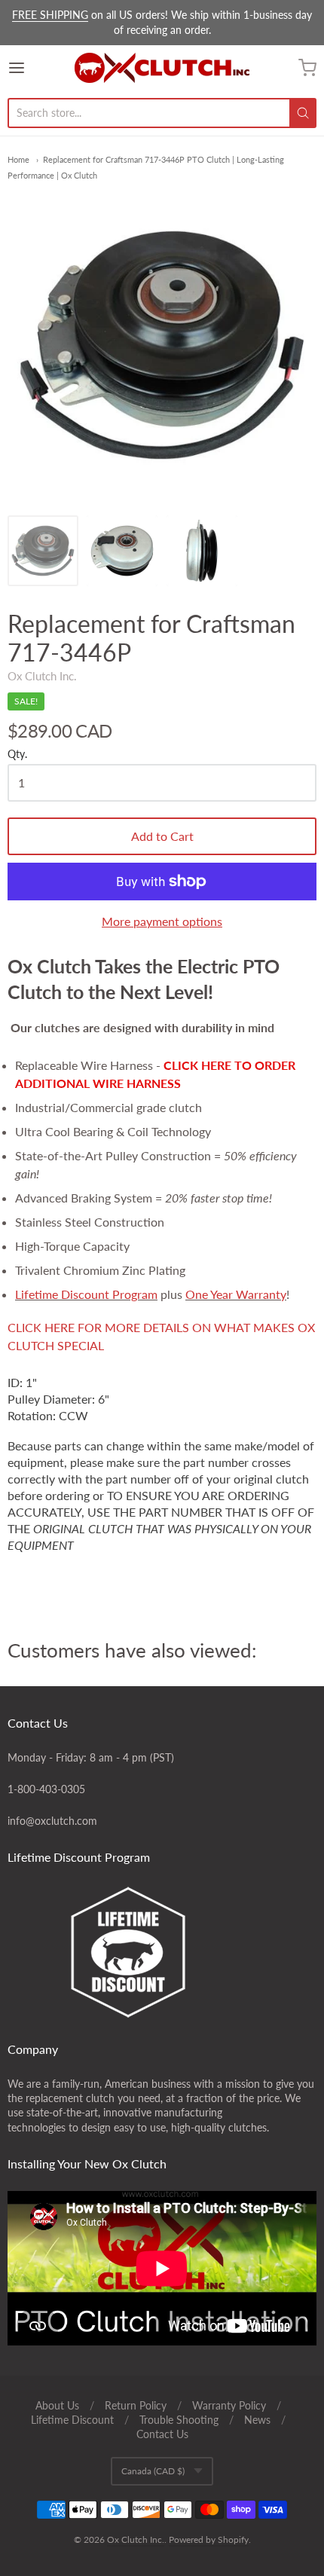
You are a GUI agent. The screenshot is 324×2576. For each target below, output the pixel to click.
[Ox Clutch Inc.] (162, 68)
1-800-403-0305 (46, 1789)
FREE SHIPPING (50, 15)
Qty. (17, 754)
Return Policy (136, 2405)
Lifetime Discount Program (86, 1294)
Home (18, 159)
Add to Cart (162, 836)
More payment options (162, 921)
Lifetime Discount (72, 2420)
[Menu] (38, 68)
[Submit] (303, 113)
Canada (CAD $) (153, 2471)
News (257, 2420)
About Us (57, 2405)
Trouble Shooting (179, 2420)
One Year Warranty (236, 1294)
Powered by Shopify (209, 2539)
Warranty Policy (229, 2405)
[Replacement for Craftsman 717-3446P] (43, 551)
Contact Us (162, 2434)
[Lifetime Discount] (162, 1952)
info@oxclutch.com (52, 1821)
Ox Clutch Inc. (42, 676)
